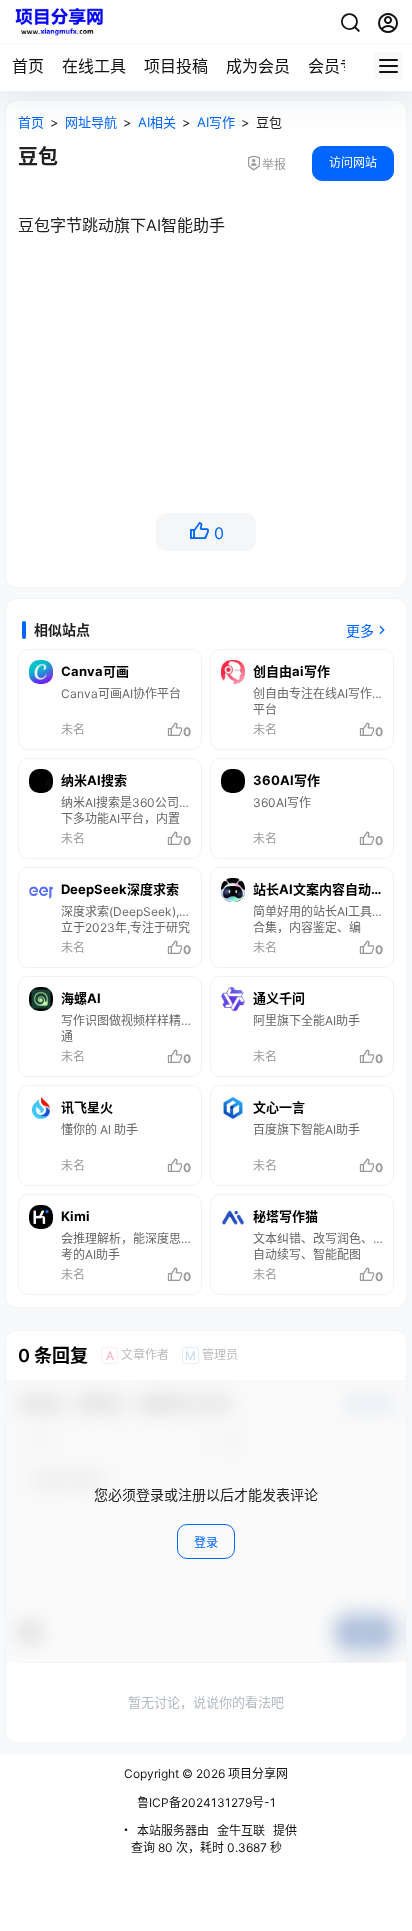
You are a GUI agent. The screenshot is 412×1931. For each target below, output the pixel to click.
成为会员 (258, 66)
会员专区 (340, 66)
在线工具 (94, 66)
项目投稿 (176, 66)
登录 (206, 1542)
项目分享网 (256, 1773)
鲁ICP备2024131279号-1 (206, 1802)
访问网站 (353, 162)
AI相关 (157, 122)
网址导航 (91, 122)
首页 (28, 66)
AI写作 (216, 122)
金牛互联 (241, 1830)
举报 (274, 164)
